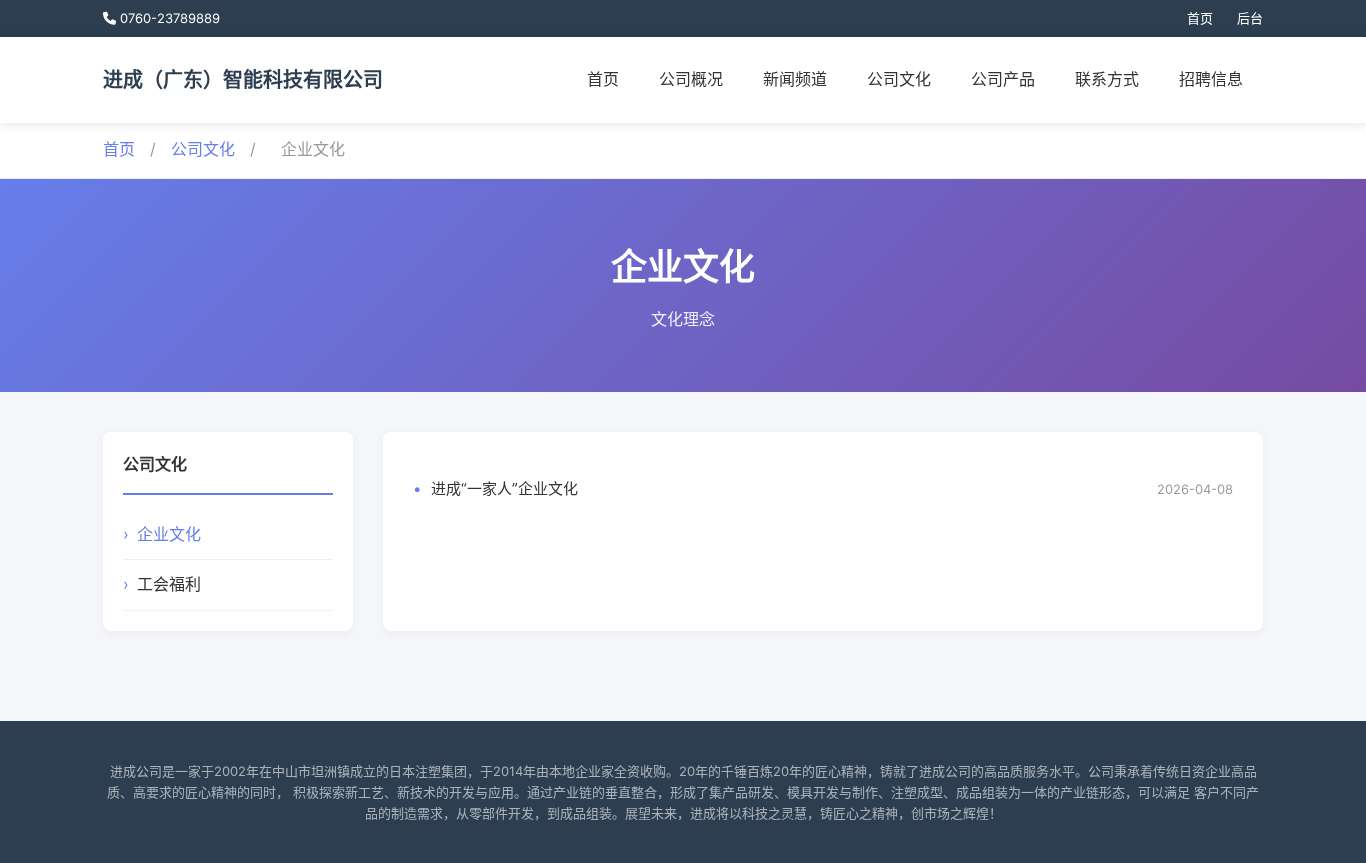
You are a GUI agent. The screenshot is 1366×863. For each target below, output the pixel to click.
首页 (1200, 18)
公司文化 (899, 79)
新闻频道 (795, 79)
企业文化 (169, 534)
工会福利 (169, 584)
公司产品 (1003, 79)
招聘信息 (1211, 79)
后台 (1250, 18)
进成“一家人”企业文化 (504, 488)
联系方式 (1107, 79)
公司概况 (691, 79)
